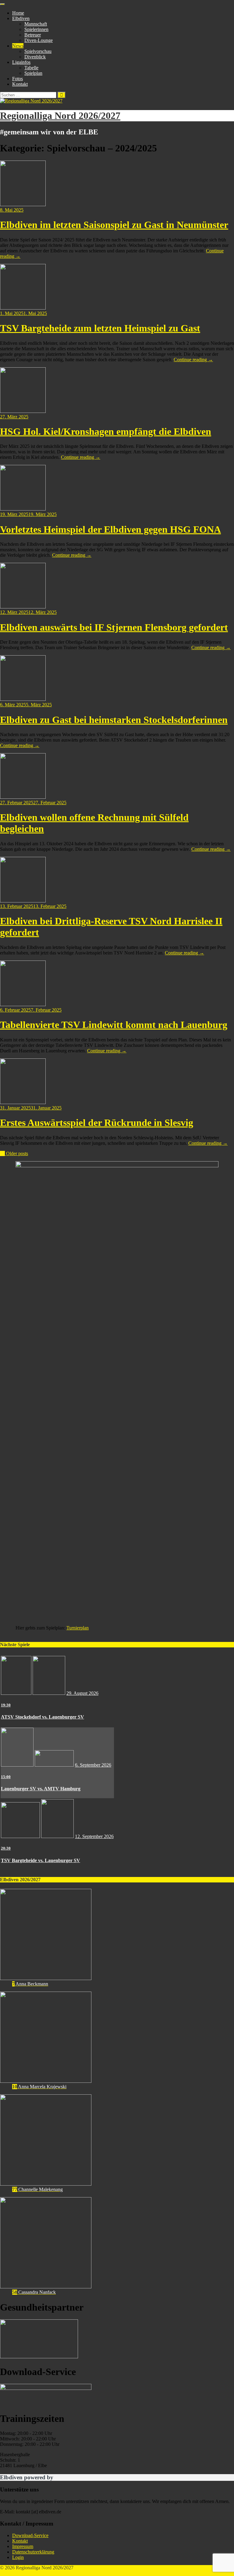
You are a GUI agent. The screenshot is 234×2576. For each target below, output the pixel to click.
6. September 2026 (93, 1765)
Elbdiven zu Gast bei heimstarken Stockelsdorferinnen (114, 720)
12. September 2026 (94, 1836)
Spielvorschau (38, 51)
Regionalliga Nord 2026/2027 (60, 116)
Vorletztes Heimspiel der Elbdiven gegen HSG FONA (110, 529)
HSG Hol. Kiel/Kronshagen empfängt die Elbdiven (106, 431)
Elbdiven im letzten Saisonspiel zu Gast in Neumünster (114, 225)
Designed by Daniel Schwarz (28, 2573)
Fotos (18, 79)
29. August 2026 (82, 1693)
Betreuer (33, 35)
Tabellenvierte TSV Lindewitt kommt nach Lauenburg (114, 1025)
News (18, 46)
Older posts (14, 1153)
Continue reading (193, 360)
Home (18, 13)
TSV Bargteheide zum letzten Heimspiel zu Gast (100, 328)
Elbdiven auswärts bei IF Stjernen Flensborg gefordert (114, 627)
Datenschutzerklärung (33, 2552)
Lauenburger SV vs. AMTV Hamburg (41, 1789)
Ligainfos (21, 62)
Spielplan (33, 73)
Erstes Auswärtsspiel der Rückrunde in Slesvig (97, 1123)
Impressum (23, 2546)
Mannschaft (36, 24)
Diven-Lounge (39, 40)
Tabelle (31, 68)
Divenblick (35, 57)
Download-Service (30, 2535)
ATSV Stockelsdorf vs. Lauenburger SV (43, 1717)
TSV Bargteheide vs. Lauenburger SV (41, 1860)
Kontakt (20, 84)
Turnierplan (78, 1628)
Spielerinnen (36, 29)
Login (18, 2557)
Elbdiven (21, 18)
